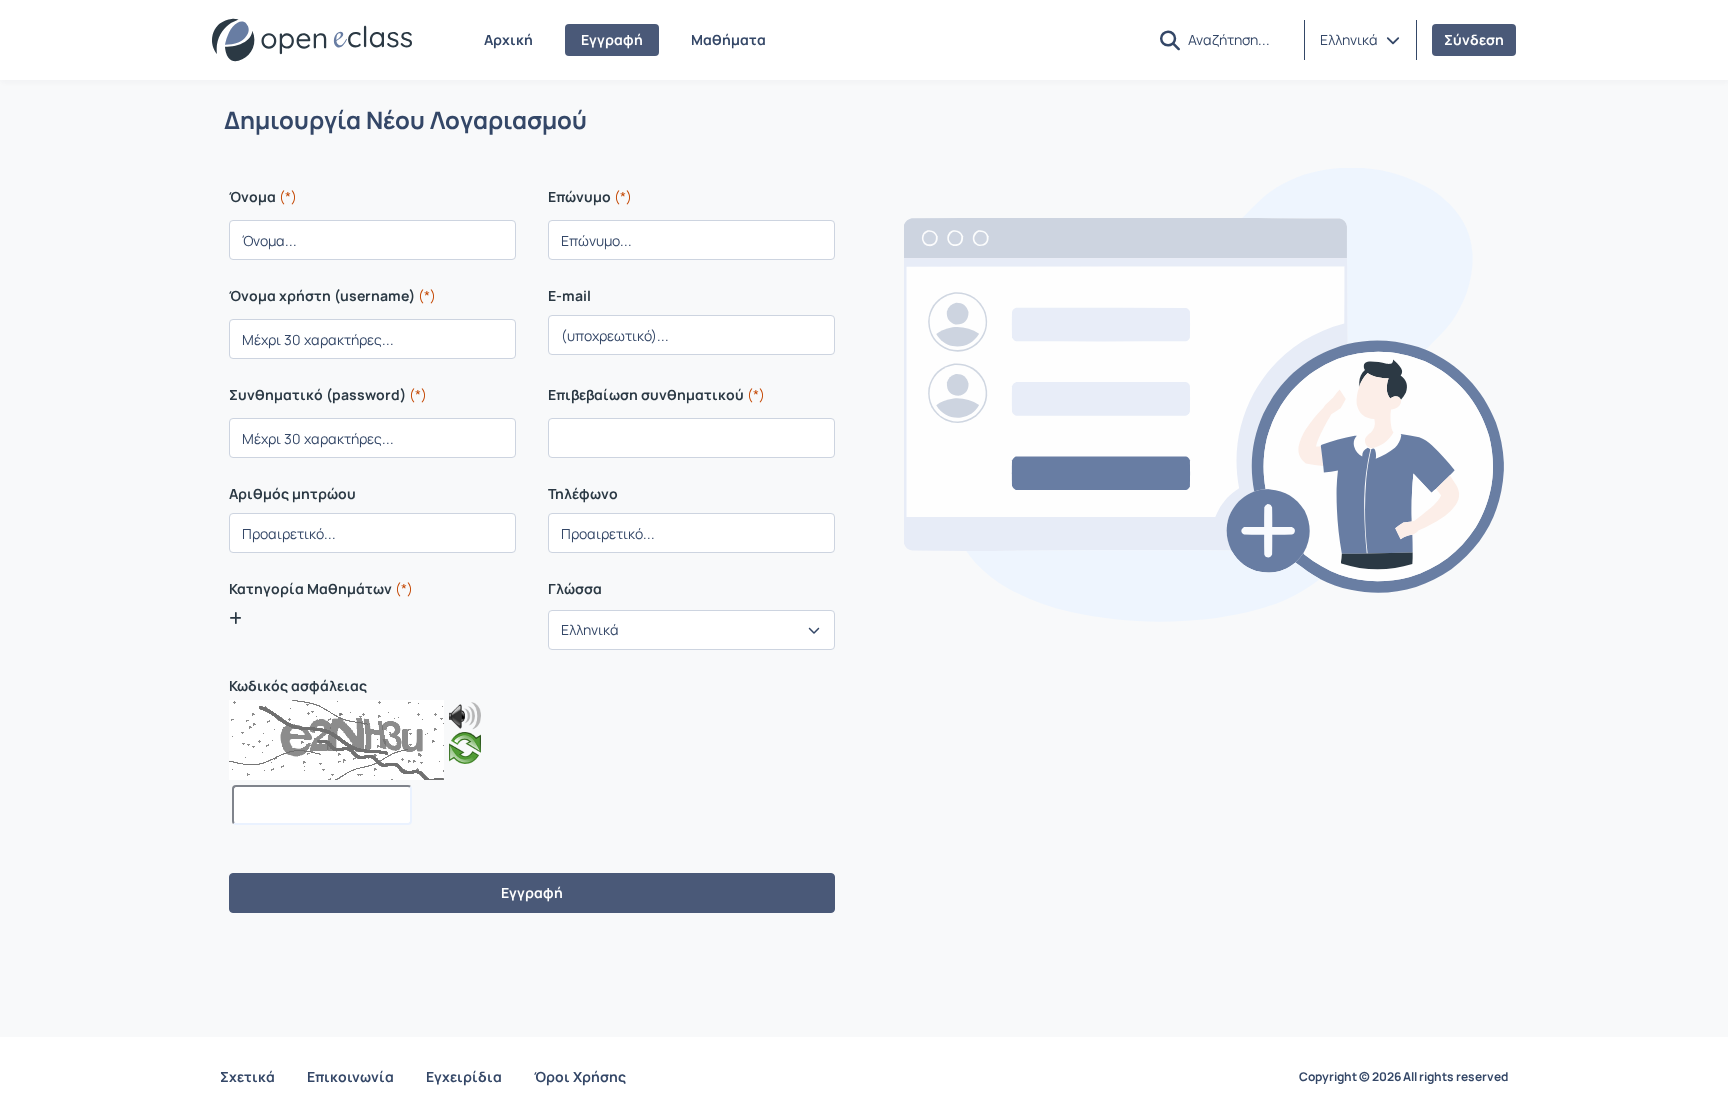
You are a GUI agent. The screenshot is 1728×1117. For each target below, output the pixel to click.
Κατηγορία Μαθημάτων (321, 588)
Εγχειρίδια (464, 1076)
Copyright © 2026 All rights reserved (1403, 1077)
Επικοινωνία (350, 1076)
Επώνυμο (590, 196)
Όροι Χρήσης (580, 1076)
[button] (1360, 40)
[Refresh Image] (465, 752)
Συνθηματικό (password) (328, 394)
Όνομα (263, 196)
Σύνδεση (1474, 39)
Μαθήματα (728, 39)
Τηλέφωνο (583, 494)
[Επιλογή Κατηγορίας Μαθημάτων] (235, 618)
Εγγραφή (612, 39)
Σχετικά (247, 1076)
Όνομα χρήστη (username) (332, 295)
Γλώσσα (575, 589)
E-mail (569, 296)
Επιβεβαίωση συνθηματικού (656, 394)
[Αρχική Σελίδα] (312, 40)
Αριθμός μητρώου (292, 494)
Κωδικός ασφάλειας (298, 686)
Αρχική (508, 39)
